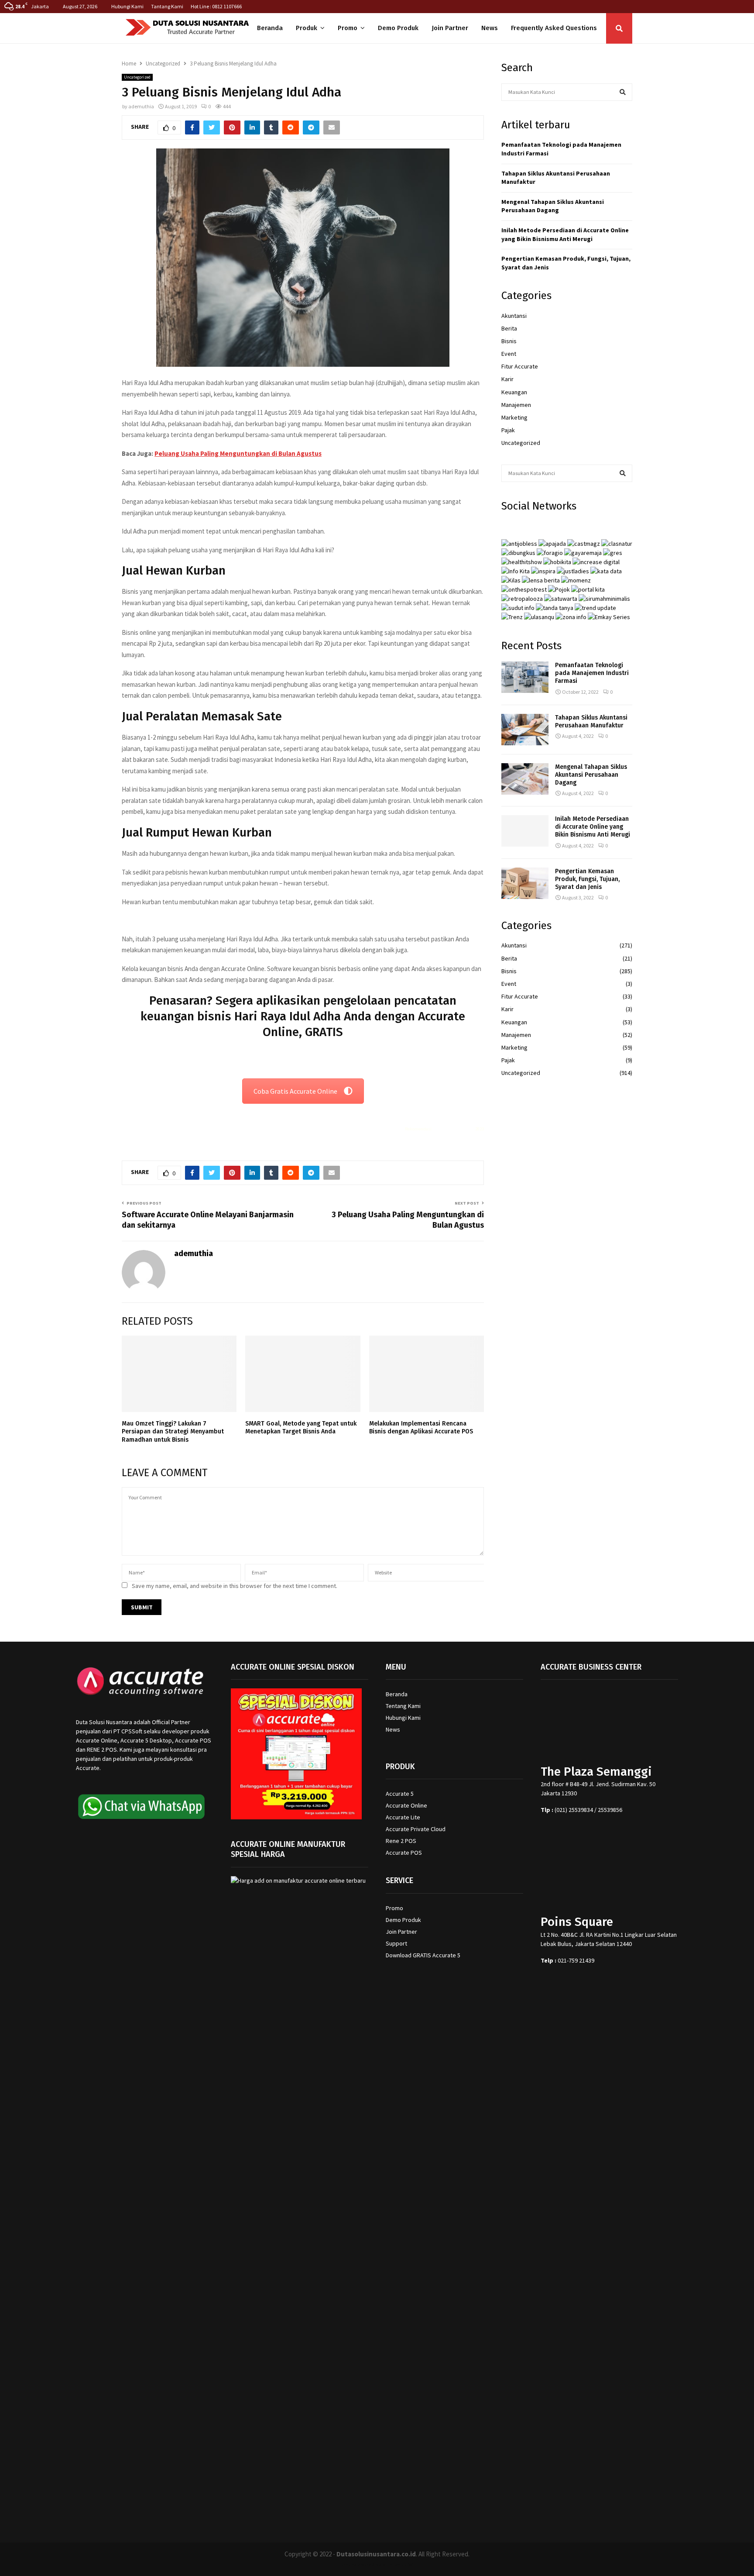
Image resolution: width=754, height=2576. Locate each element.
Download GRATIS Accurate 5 (423, 1955)
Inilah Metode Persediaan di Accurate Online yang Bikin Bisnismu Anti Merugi (565, 234)
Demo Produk (398, 28)
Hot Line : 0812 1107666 (216, 6)
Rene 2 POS (401, 1841)
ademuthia (141, 106)
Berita (509, 328)
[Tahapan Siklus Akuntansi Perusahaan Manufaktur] (525, 730)
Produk (307, 28)
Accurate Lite (403, 1817)
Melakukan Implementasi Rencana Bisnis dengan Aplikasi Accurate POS (421, 1427)
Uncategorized (137, 77)
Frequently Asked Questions (554, 28)
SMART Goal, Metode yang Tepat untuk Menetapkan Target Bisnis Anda (301, 1427)
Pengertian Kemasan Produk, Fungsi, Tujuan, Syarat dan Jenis (587, 879)
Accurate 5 (400, 1794)
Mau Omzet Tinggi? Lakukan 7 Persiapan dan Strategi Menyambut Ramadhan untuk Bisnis (173, 1431)
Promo (348, 28)
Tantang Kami (167, 6)
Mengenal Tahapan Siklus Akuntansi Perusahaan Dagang (553, 206)
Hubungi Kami (127, 6)
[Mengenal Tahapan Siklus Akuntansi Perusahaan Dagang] (525, 779)
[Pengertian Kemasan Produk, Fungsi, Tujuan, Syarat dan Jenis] (525, 883)
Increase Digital (400, 2564)
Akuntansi (514, 316)
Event (509, 354)
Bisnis (509, 341)
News (490, 28)
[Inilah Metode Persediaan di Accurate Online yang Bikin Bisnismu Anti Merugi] (525, 831)
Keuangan (514, 392)
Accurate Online (406, 1805)
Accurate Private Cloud (416, 1829)
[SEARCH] (623, 92)
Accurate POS (404, 1853)
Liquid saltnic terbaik (453, 1129)
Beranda (270, 28)
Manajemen (516, 405)
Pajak (508, 430)
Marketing (514, 417)
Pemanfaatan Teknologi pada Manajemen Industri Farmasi (592, 673)
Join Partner (450, 28)
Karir (507, 379)
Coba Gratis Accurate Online (295, 1091)
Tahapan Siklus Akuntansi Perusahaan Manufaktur (591, 721)
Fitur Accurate (520, 366)
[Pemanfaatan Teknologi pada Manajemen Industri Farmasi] (525, 677)
